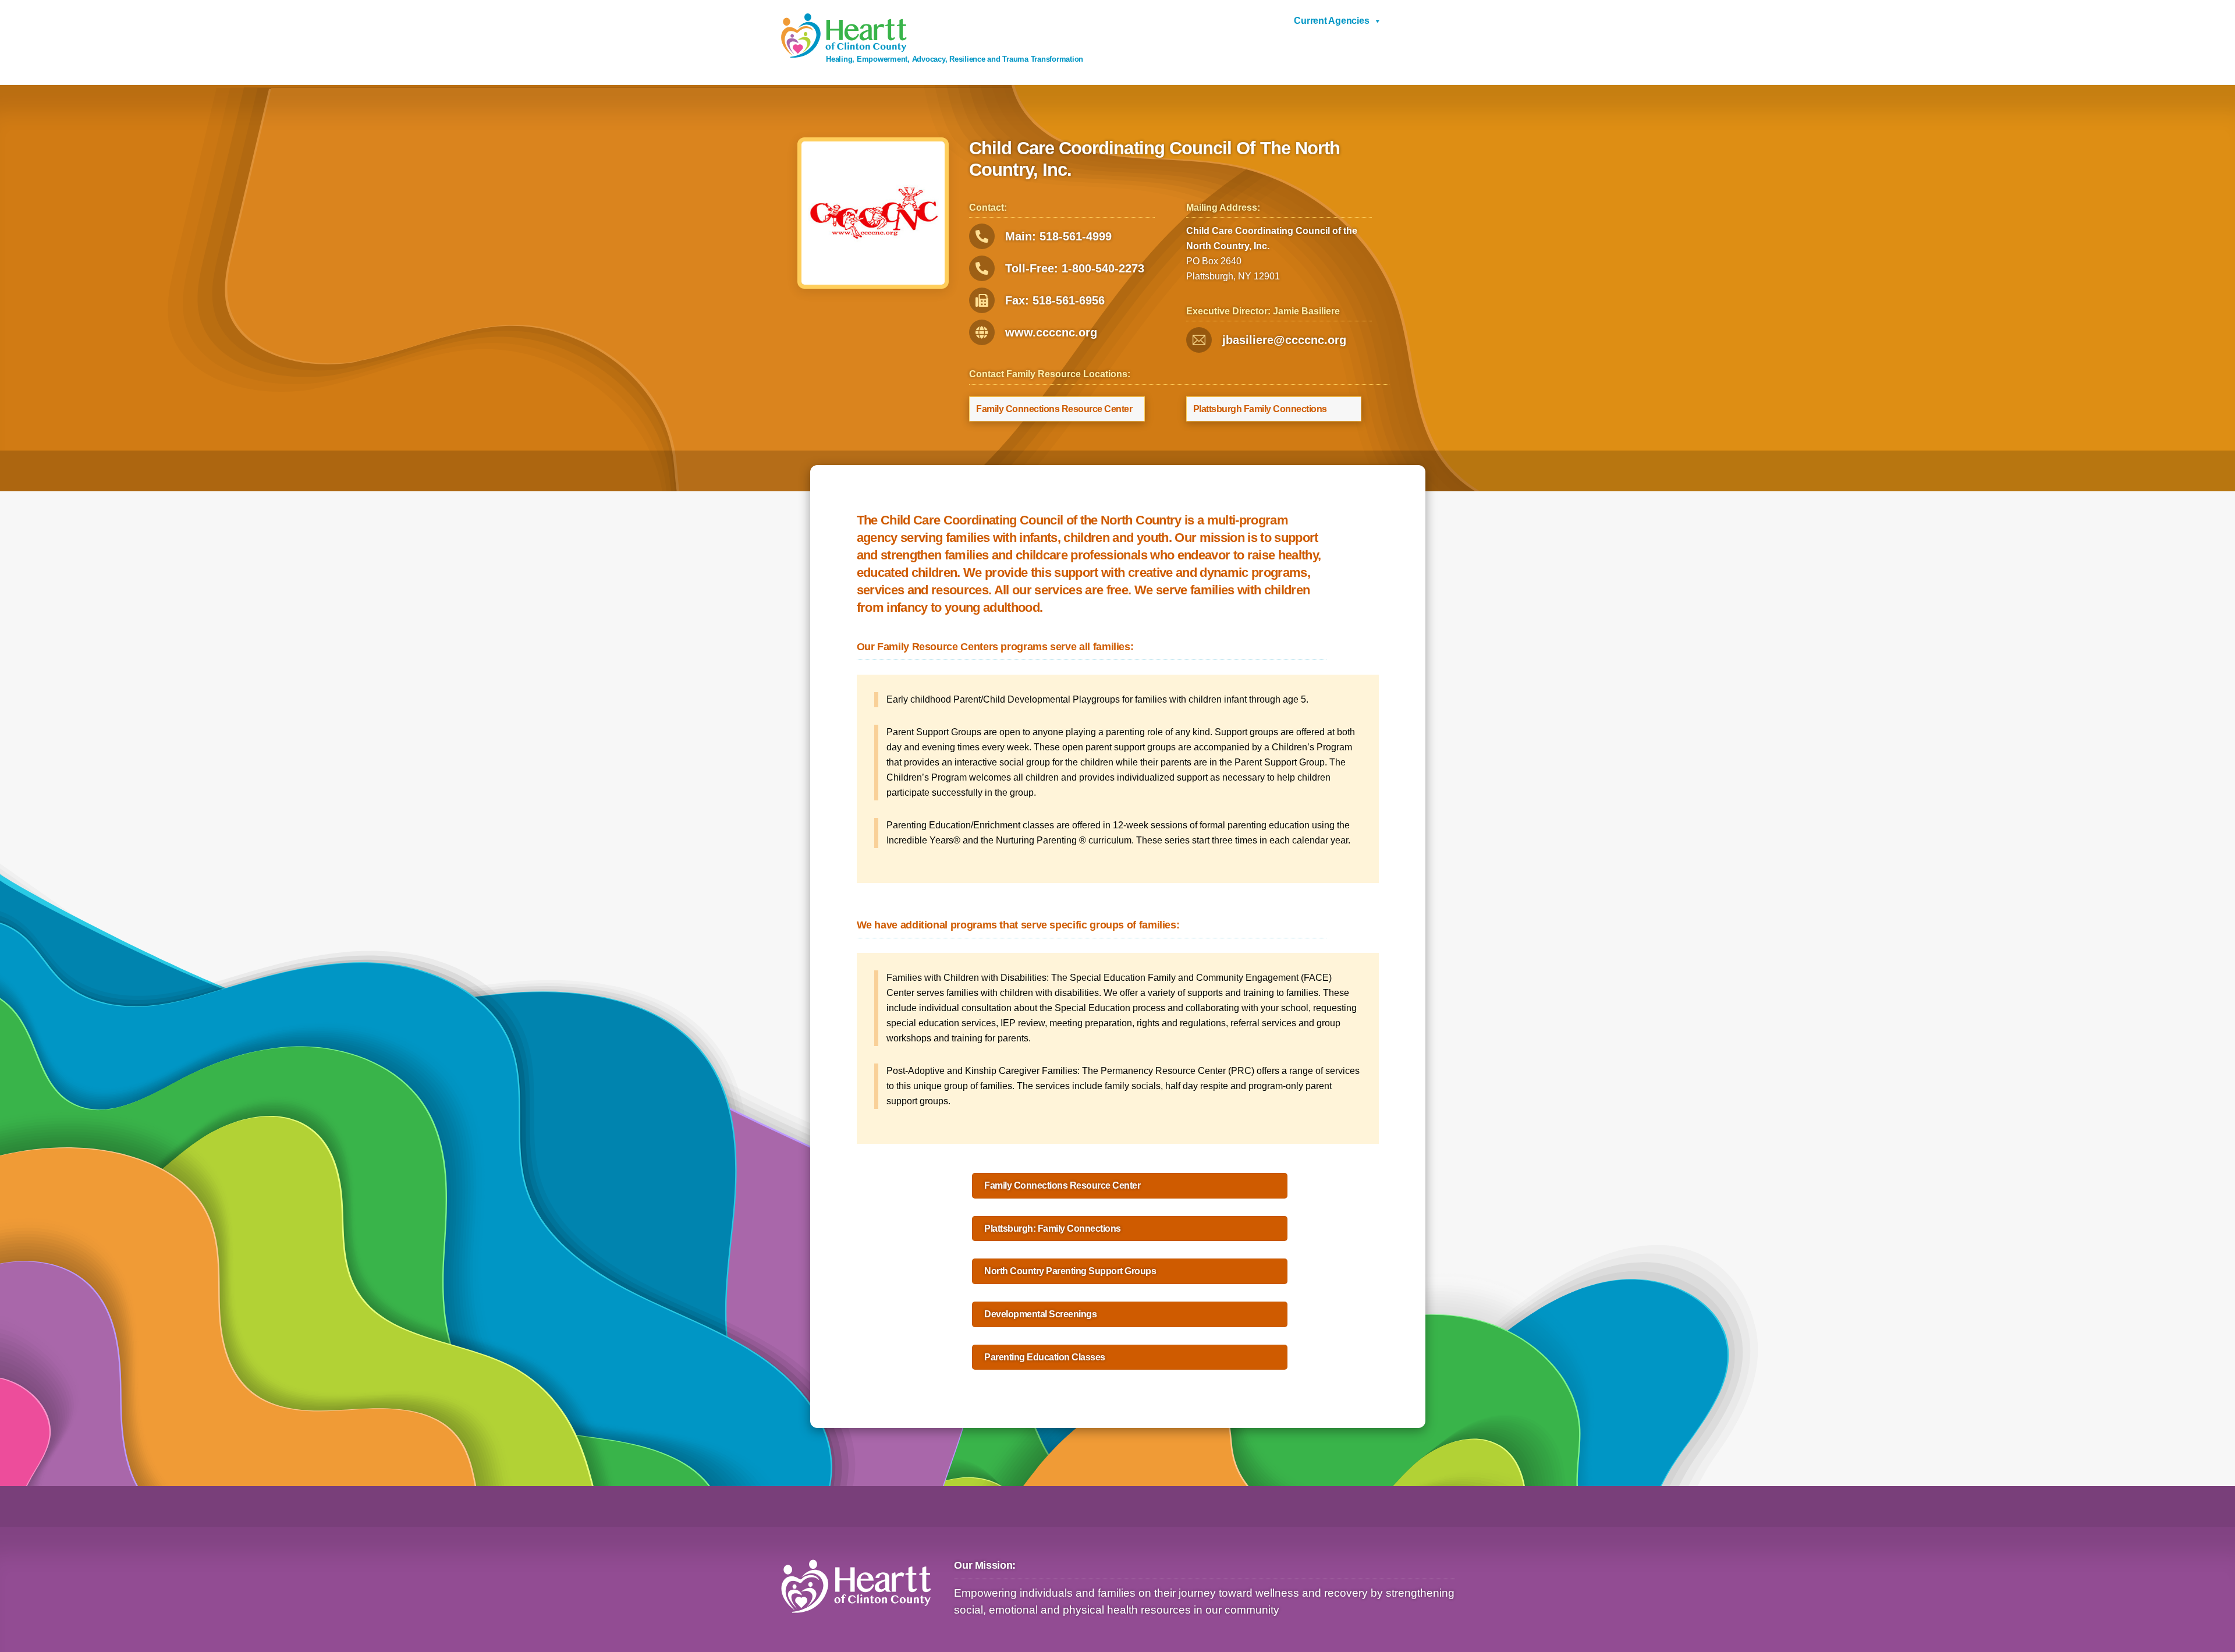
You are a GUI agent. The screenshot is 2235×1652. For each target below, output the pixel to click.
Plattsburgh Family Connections (1260, 409)
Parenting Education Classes (1045, 1357)
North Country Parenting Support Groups (1070, 1271)
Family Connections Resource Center (1054, 409)
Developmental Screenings (1040, 1314)
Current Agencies (1331, 21)
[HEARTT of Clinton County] (844, 53)
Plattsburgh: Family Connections (1053, 1229)
